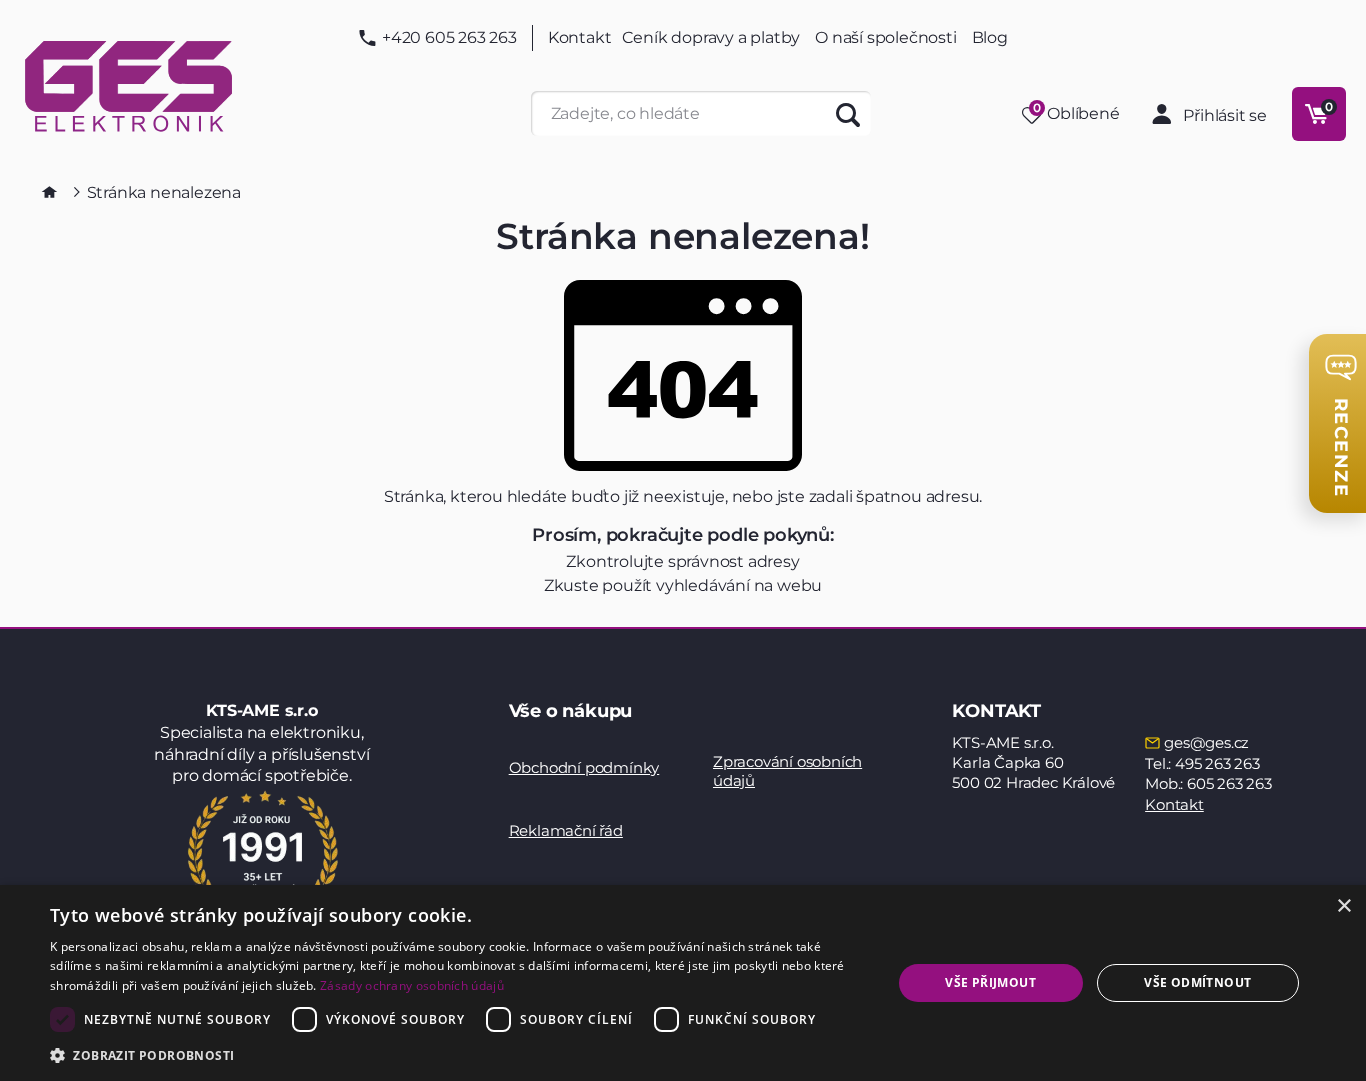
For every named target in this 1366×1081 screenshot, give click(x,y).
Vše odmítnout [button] (1197, 982)
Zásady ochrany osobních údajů (412, 985)
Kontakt (580, 38)
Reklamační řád (566, 830)
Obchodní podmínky (584, 767)
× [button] (1343, 906)
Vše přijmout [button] (990, 982)
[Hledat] (848, 113)
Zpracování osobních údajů (787, 771)
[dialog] (683, 983)
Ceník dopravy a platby (711, 37)
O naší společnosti (885, 37)
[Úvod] (49, 192)
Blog (990, 38)
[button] (458, 1054)
